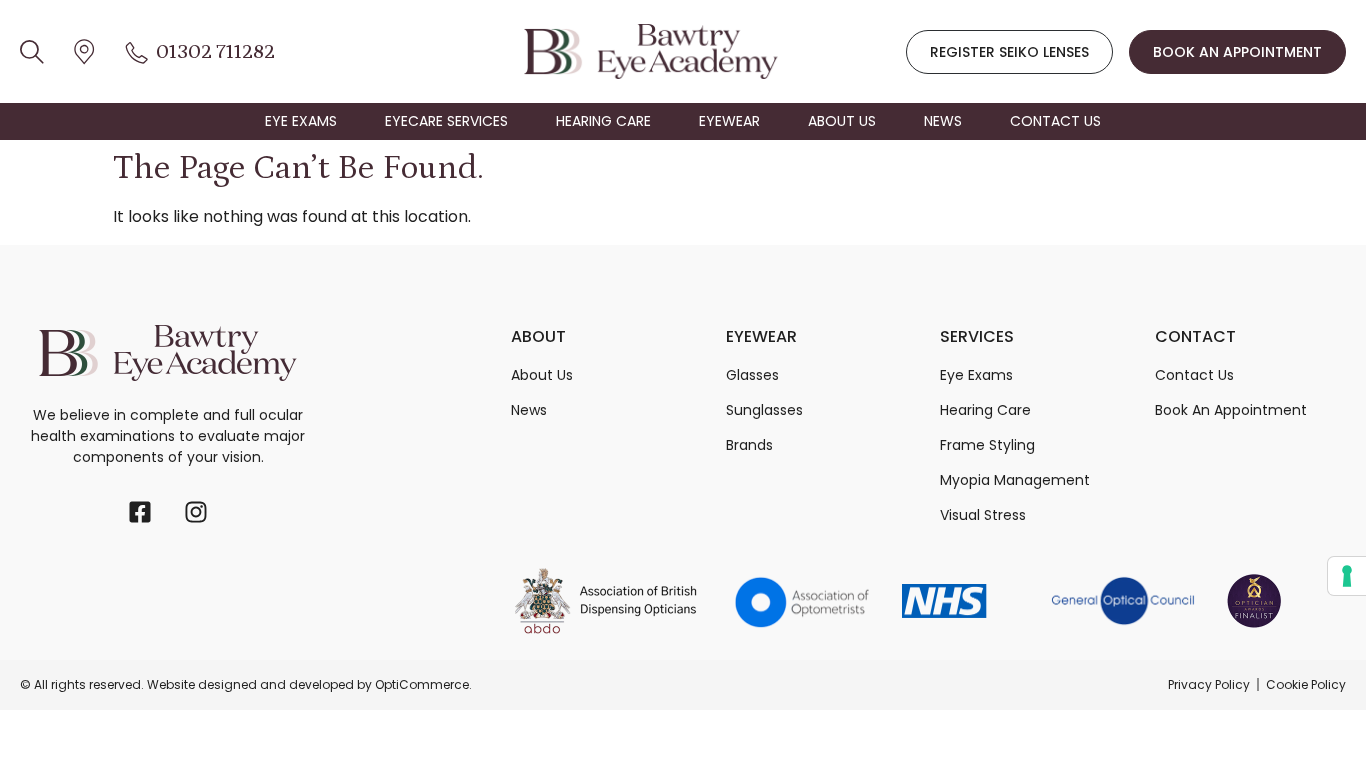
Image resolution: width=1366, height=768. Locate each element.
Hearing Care (985, 410)
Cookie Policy (1306, 684)
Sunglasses (764, 410)
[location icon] (32, 51)
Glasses (752, 375)
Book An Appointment (1231, 410)
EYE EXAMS (301, 121)
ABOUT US (842, 121)
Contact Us (1194, 375)
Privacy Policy (1209, 684)
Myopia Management (1015, 480)
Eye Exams (976, 375)
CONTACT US (1055, 121)
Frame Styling (987, 445)
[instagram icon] (196, 512)
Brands (749, 445)
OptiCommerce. (423, 684)
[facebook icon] (140, 512)
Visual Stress (983, 515)
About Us (542, 375)
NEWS (943, 121)
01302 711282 (215, 52)
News (529, 410)
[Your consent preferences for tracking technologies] (1347, 576)
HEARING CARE (603, 121)
